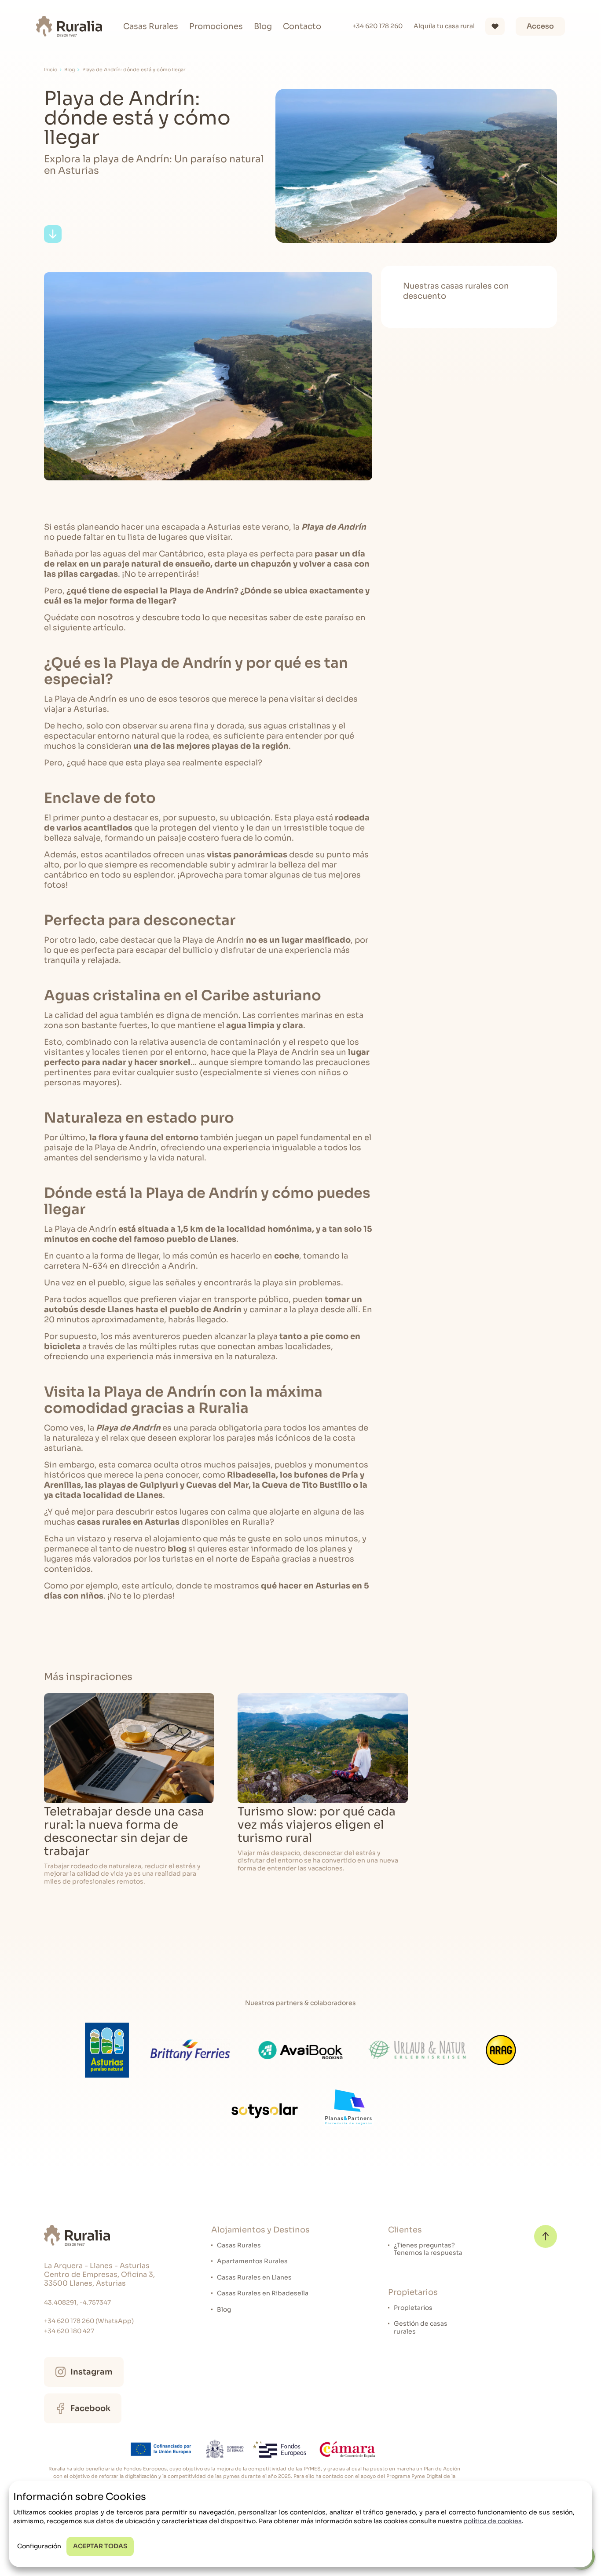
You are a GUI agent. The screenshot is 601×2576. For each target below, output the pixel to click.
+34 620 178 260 (377, 26)
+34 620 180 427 (69, 2331)
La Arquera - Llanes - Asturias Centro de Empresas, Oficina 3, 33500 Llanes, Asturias (99, 2275)
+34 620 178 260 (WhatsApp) (89, 2321)
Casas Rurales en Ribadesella (263, 2293)
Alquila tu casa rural (444, 26)
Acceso (540, 26)
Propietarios (413, 2308)
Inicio (51, 70)
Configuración (39, 2546)
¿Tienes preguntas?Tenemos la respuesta (428, 2249)
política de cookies (493, 2521)
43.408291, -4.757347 (77, 2303)
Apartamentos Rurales (252, 2261)
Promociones (216, 26)
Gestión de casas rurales (421, 2328)
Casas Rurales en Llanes (254, 2278)
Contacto (302, 26)
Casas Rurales (151, 26)
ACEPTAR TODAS (100, 2546)
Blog (263, 26)
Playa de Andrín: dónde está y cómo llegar (134, 70)
